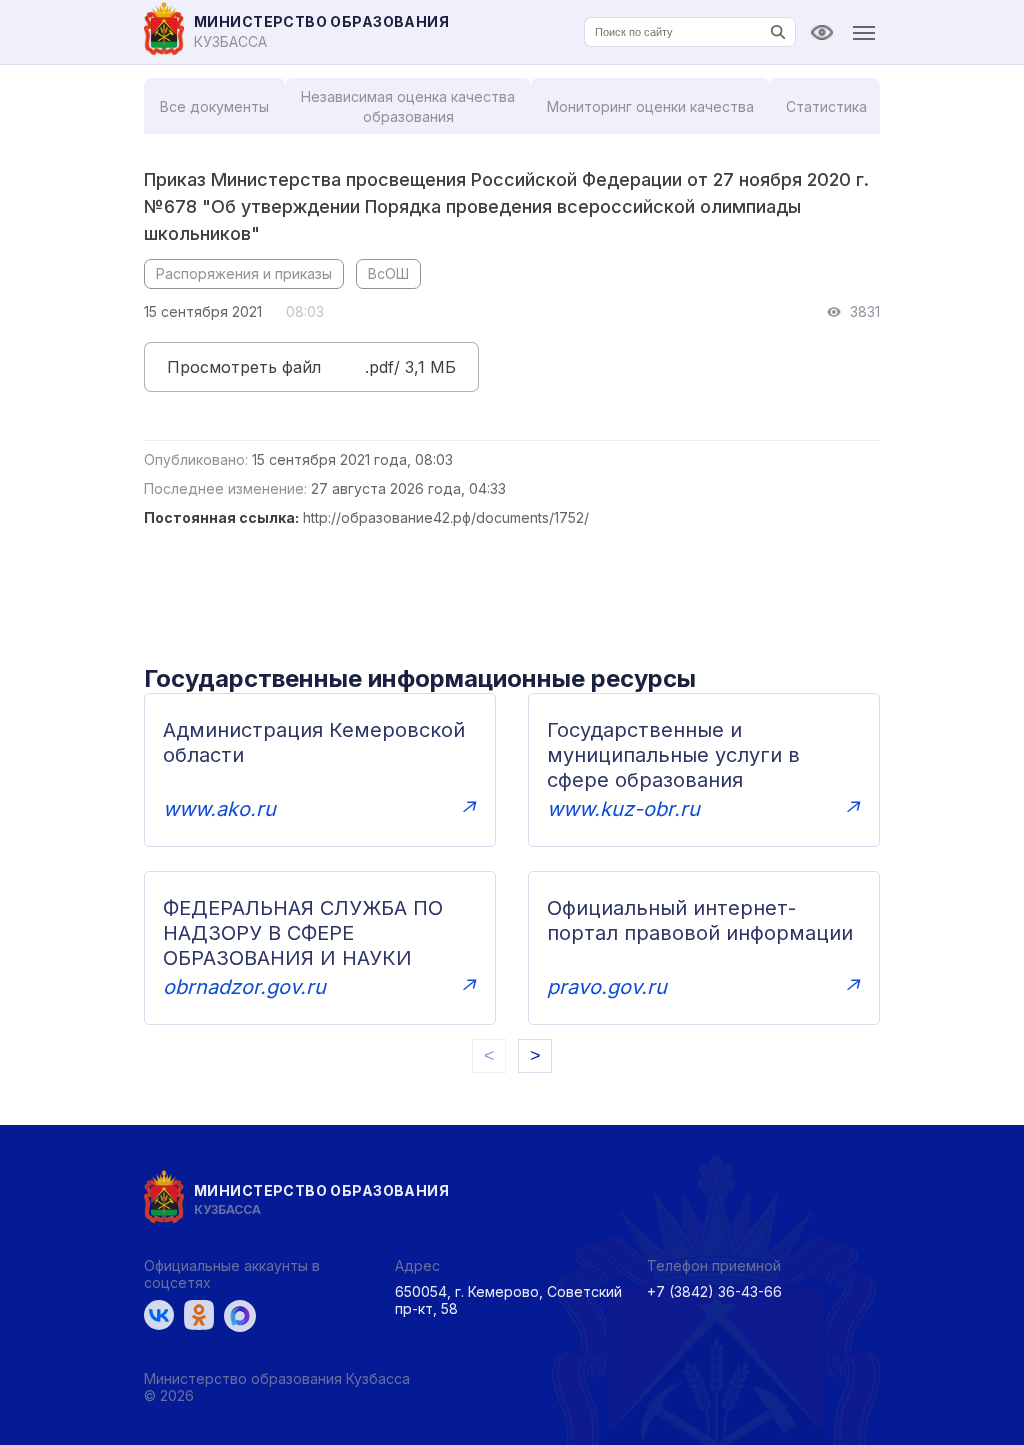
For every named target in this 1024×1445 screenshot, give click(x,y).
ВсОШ (388, 273)
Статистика (826, 106)
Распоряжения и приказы (244, 273)
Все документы (214, 106)
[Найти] (778, 32)
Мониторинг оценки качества (650, 106)
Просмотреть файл (244, 367)
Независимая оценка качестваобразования (408, 106)
